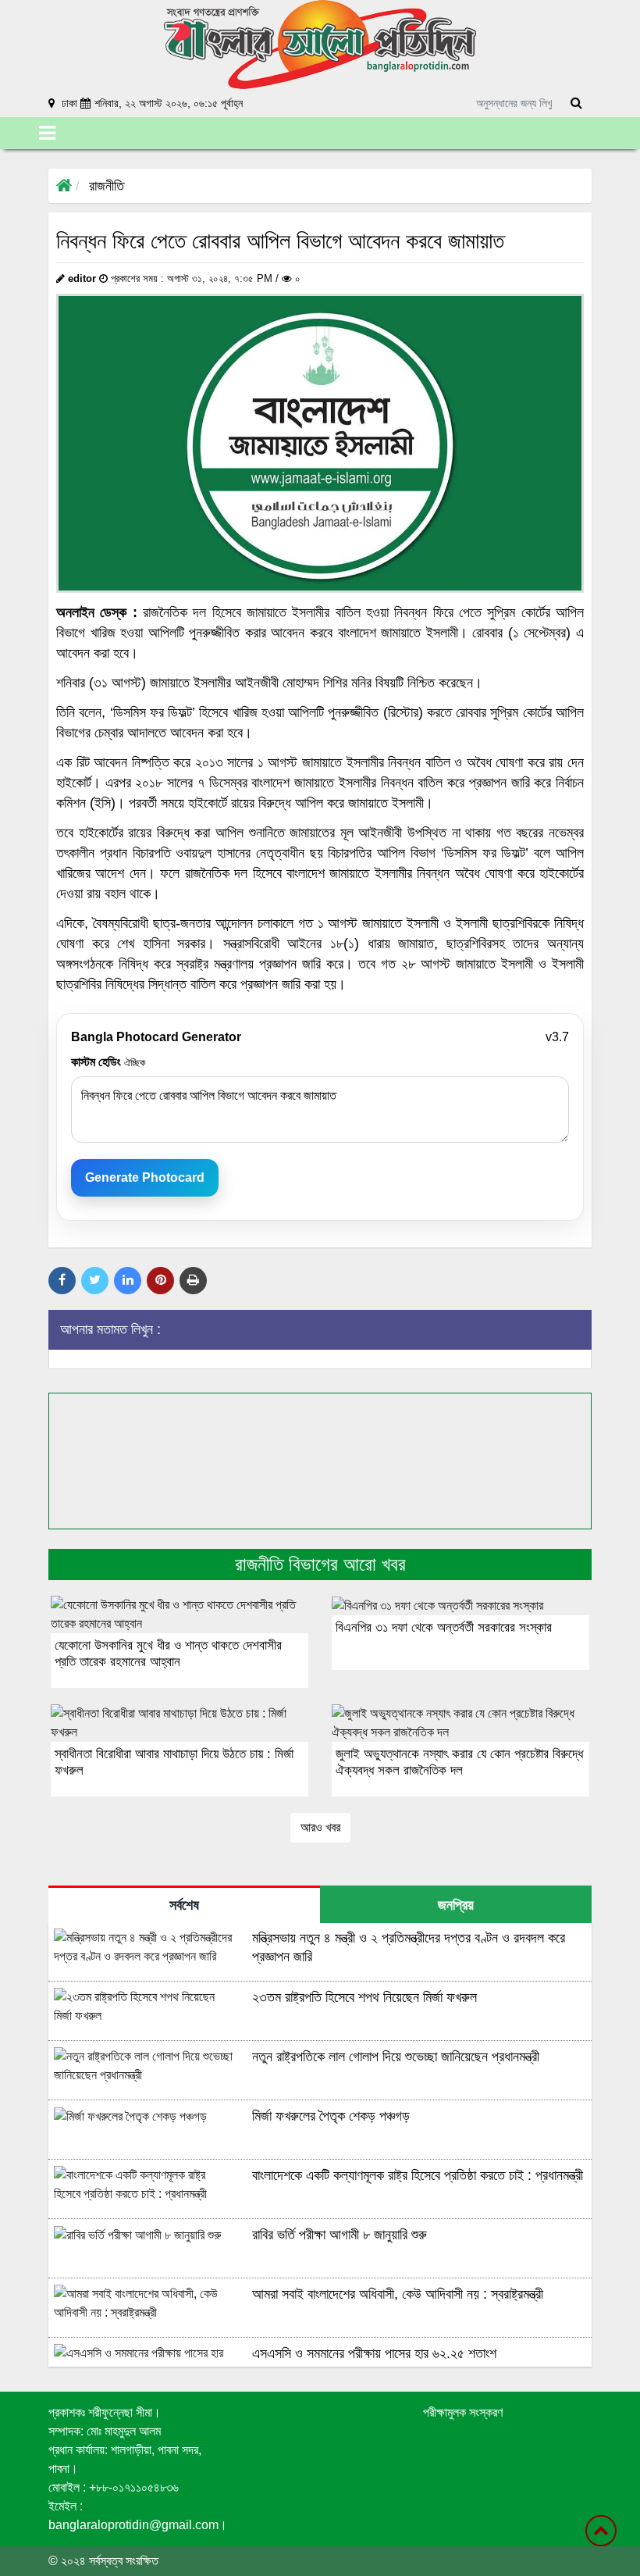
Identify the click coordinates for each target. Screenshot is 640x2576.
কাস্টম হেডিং (108, 1062)
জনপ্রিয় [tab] (456, 1905)
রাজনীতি (107, 186)
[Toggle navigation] (47, 133)
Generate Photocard (145, 1177)
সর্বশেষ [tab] (184, 1905)
